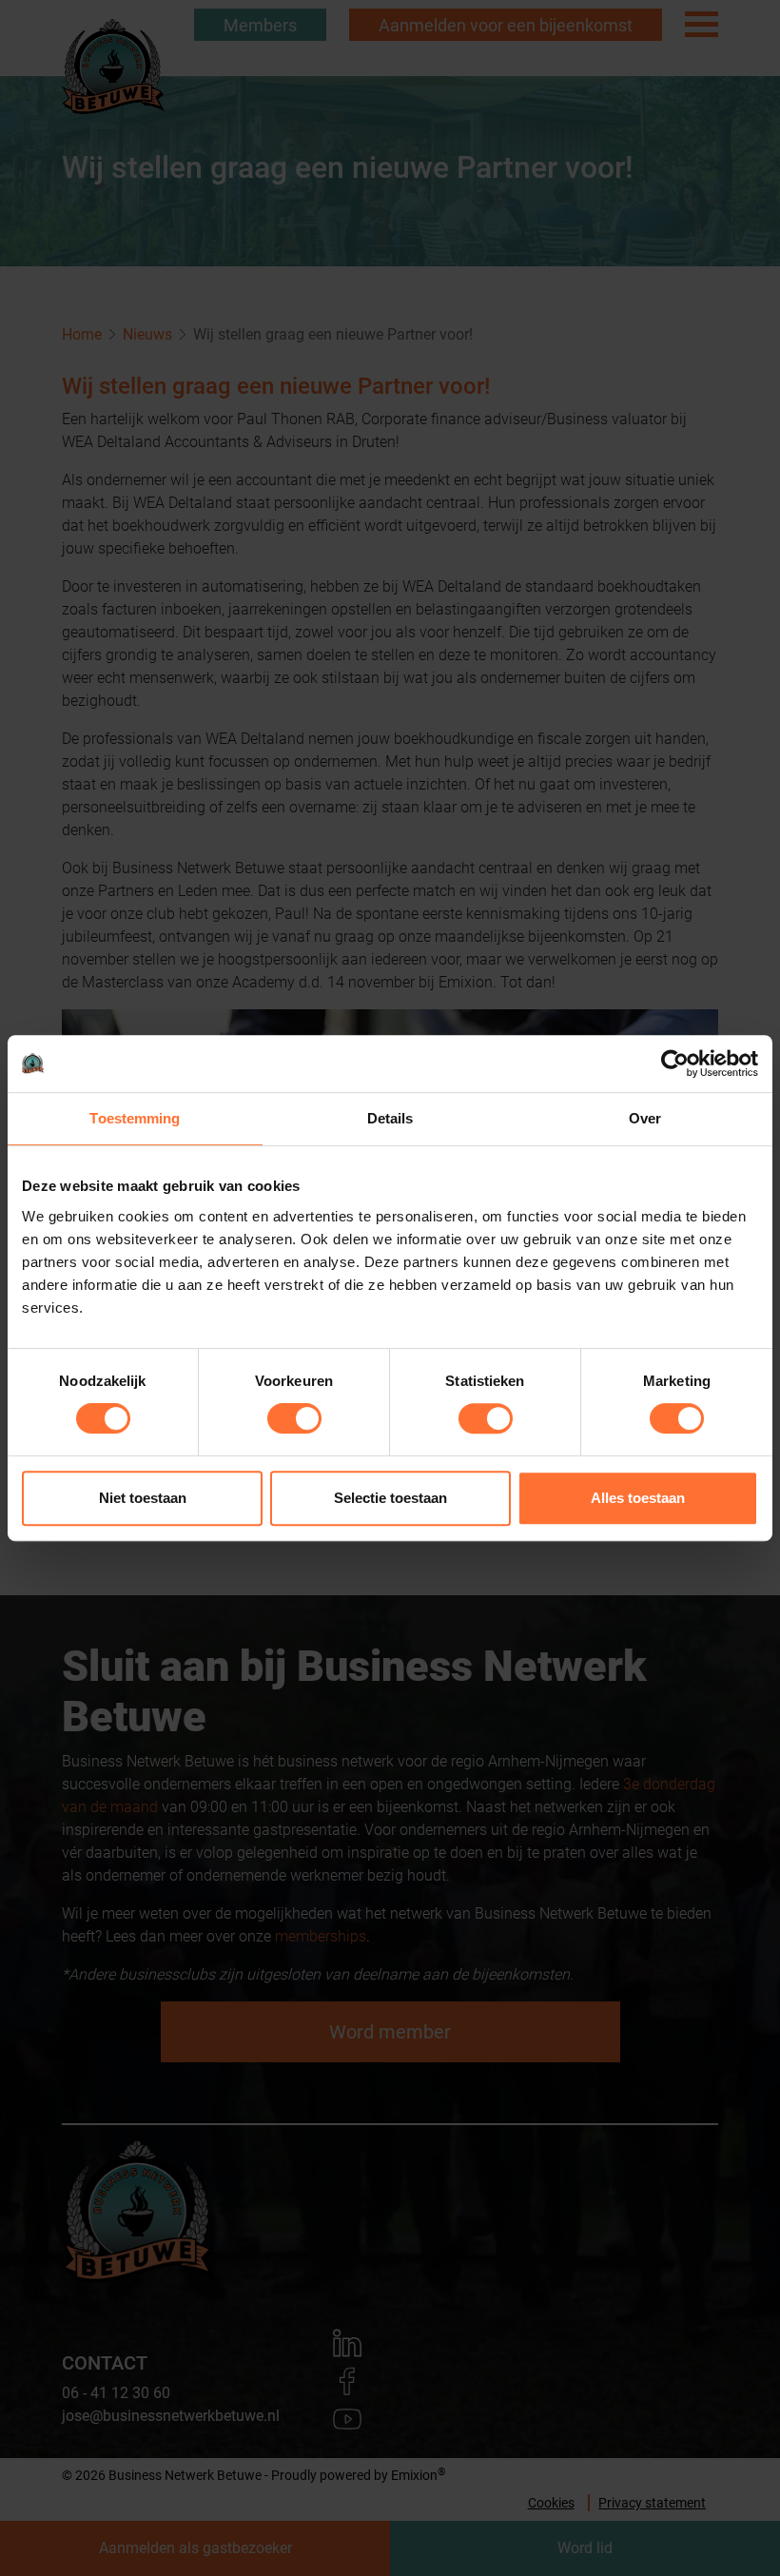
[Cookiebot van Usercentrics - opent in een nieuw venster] (675, 1064)
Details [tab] (390, 1118)
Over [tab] (645, 1118)
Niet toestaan (143, 1498)
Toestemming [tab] (135, 1118)
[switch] (294, 1418)
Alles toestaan (638, 1498)
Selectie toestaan (390, 1498)
